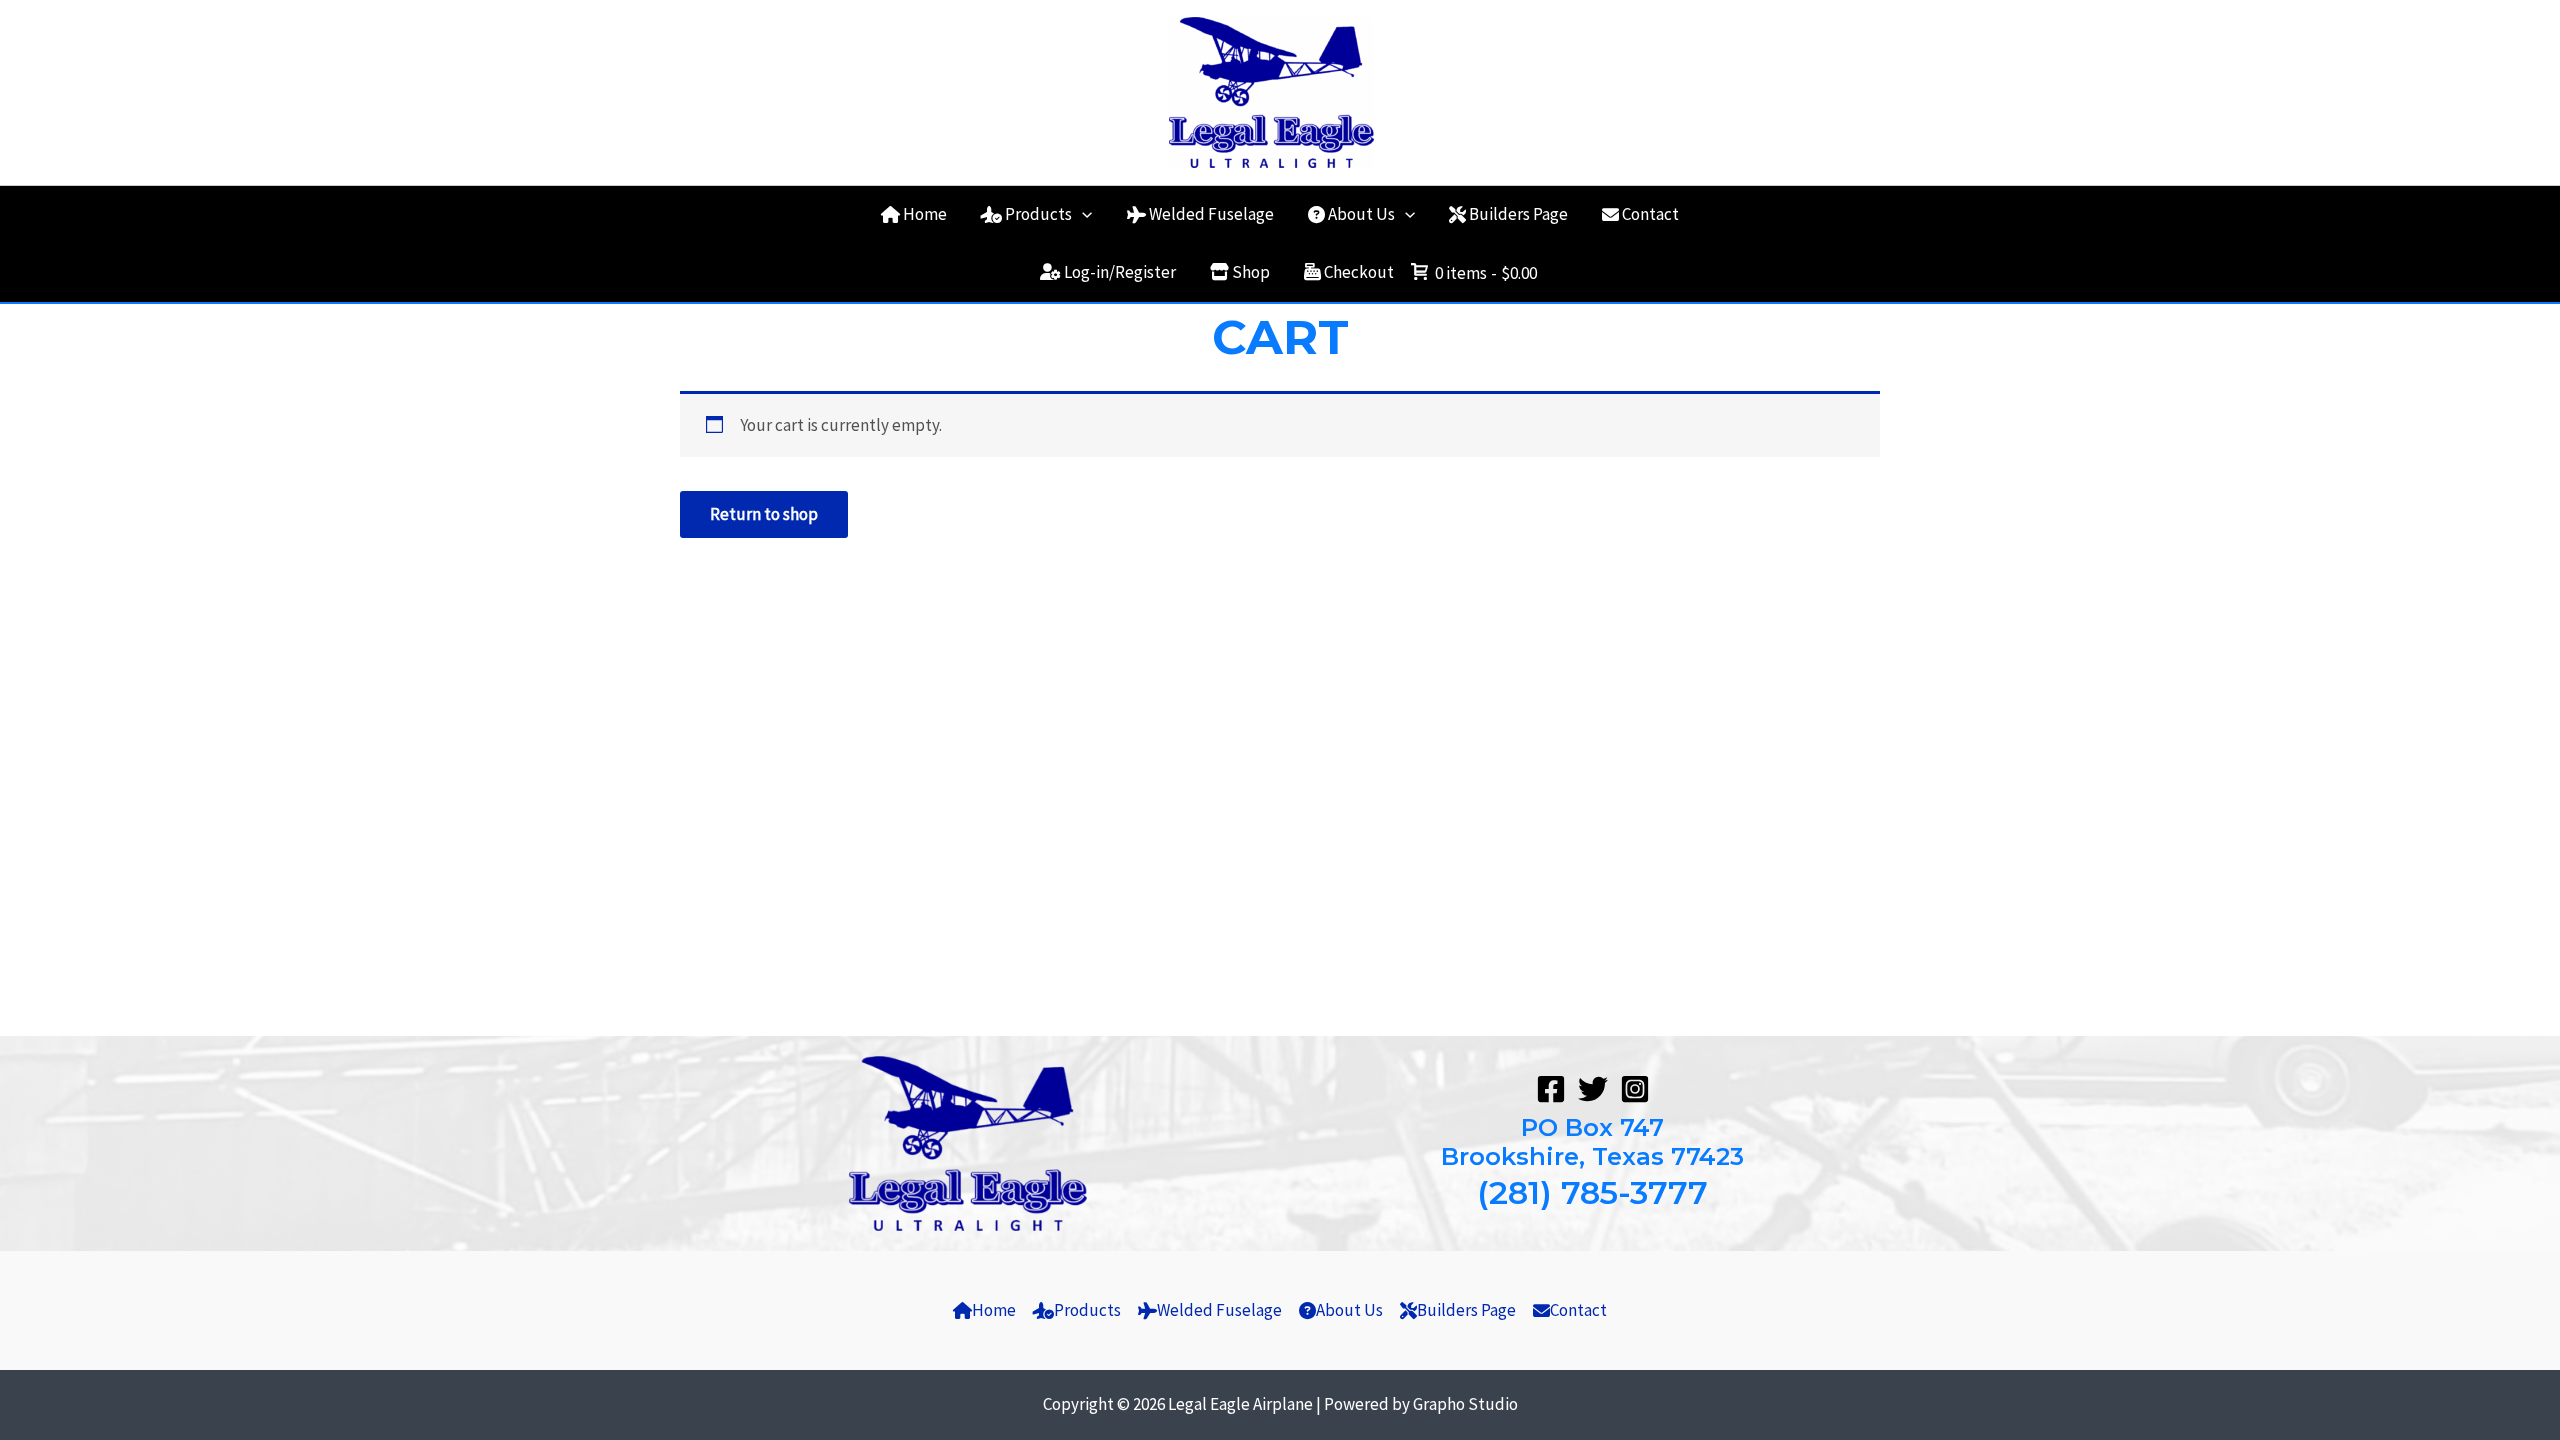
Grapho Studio (1465, 1404)
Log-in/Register (1120, 272)
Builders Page (1518, 214)
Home (925, 214)
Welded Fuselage (1211, 214)
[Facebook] (1551, 1089)
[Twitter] (1593, 1089)
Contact (1650, 214)
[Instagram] (1635, 1089)
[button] (1082, 214)
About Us (1361, 214)
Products (1038, 214)
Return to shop (764, 514)
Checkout (1359, 272)
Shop (1251, 272)
